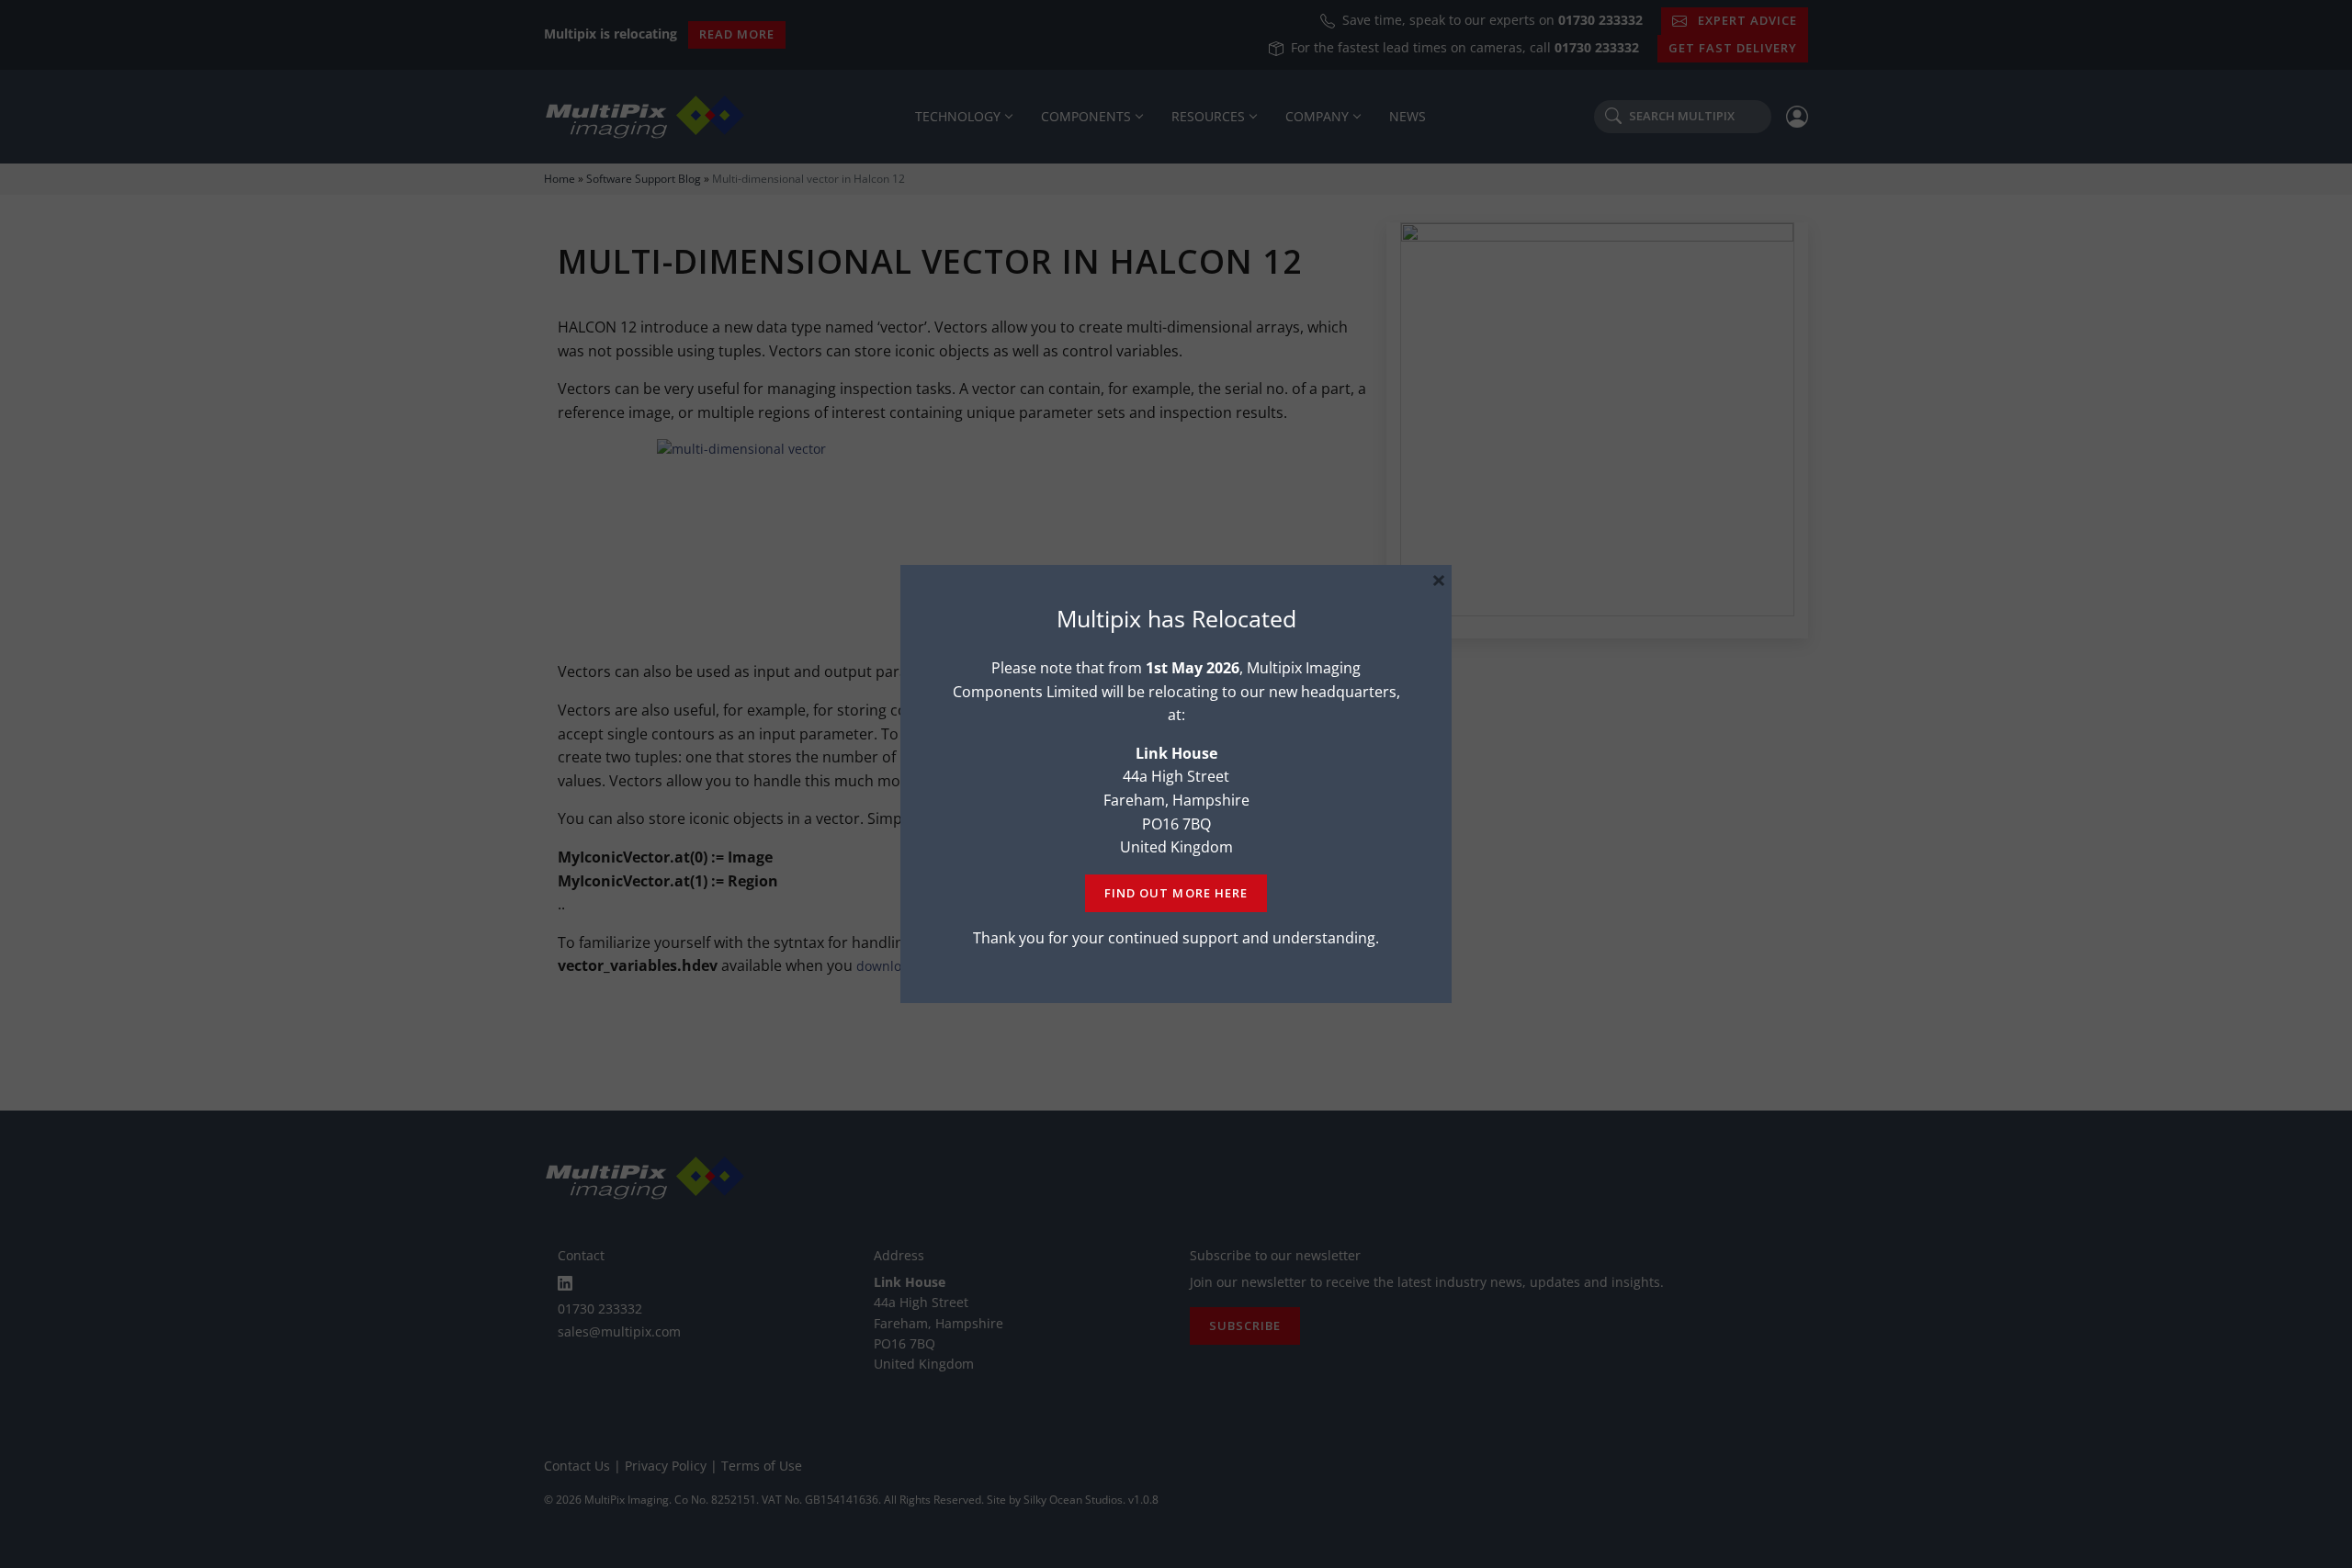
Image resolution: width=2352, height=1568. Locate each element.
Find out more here (1176, 893)
